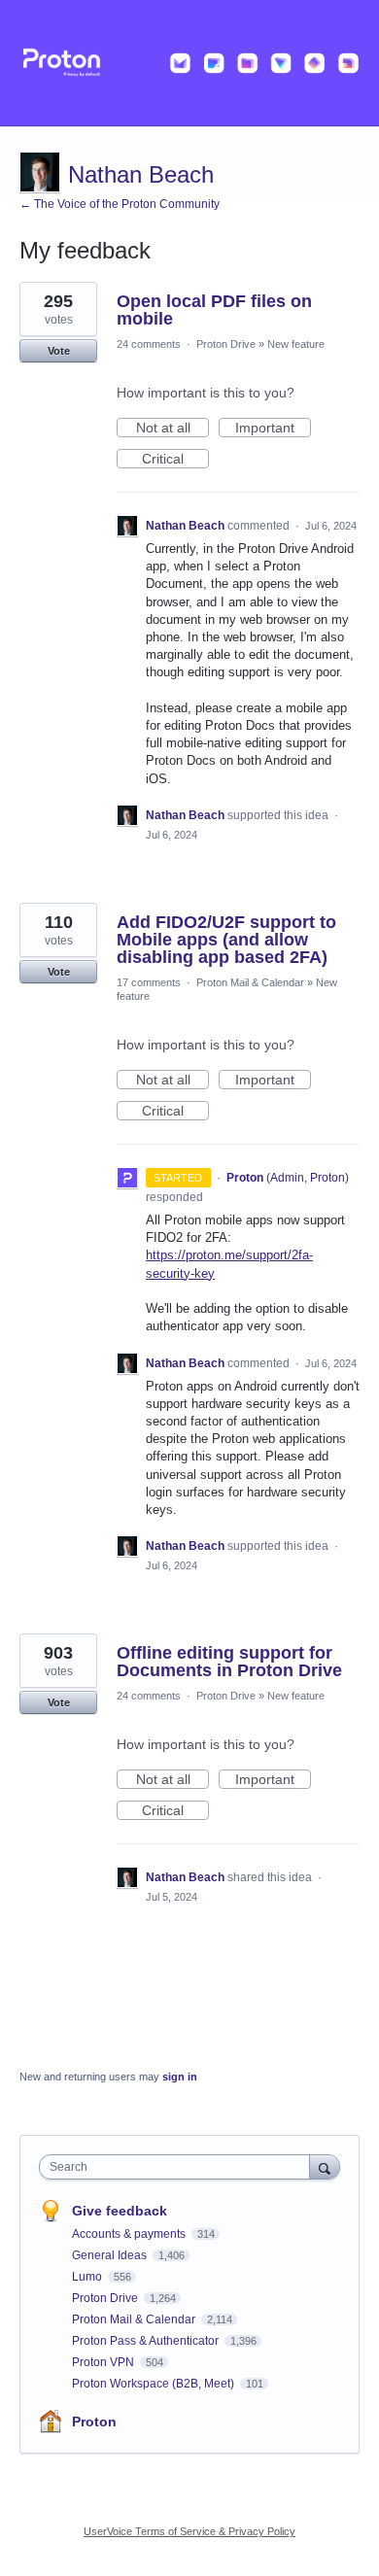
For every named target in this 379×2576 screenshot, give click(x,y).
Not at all (172, 429)
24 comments (149, 344)
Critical (175, 460)
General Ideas (111, 2255)
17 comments (149, 982)
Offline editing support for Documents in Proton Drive (229, 1662)
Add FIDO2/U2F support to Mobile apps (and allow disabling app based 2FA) (226, 940)
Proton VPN (104, 2362)
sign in (180, 2077)
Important (273, 429)
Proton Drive (226, 344)
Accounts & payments (130, 2234)
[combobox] (179, 2167)
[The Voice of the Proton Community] (189, 63)
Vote (59, 351)
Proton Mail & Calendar (250, 982)
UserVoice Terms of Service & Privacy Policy (189, 2531)
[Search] (325, 2166)
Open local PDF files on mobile (214, 310)
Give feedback (120, 2211)
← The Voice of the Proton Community (120, 204)
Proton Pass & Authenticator (147, 2341)
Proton (94, 2421)
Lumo (88, 2277)
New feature (296, 344)
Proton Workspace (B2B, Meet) (155, 2384)
